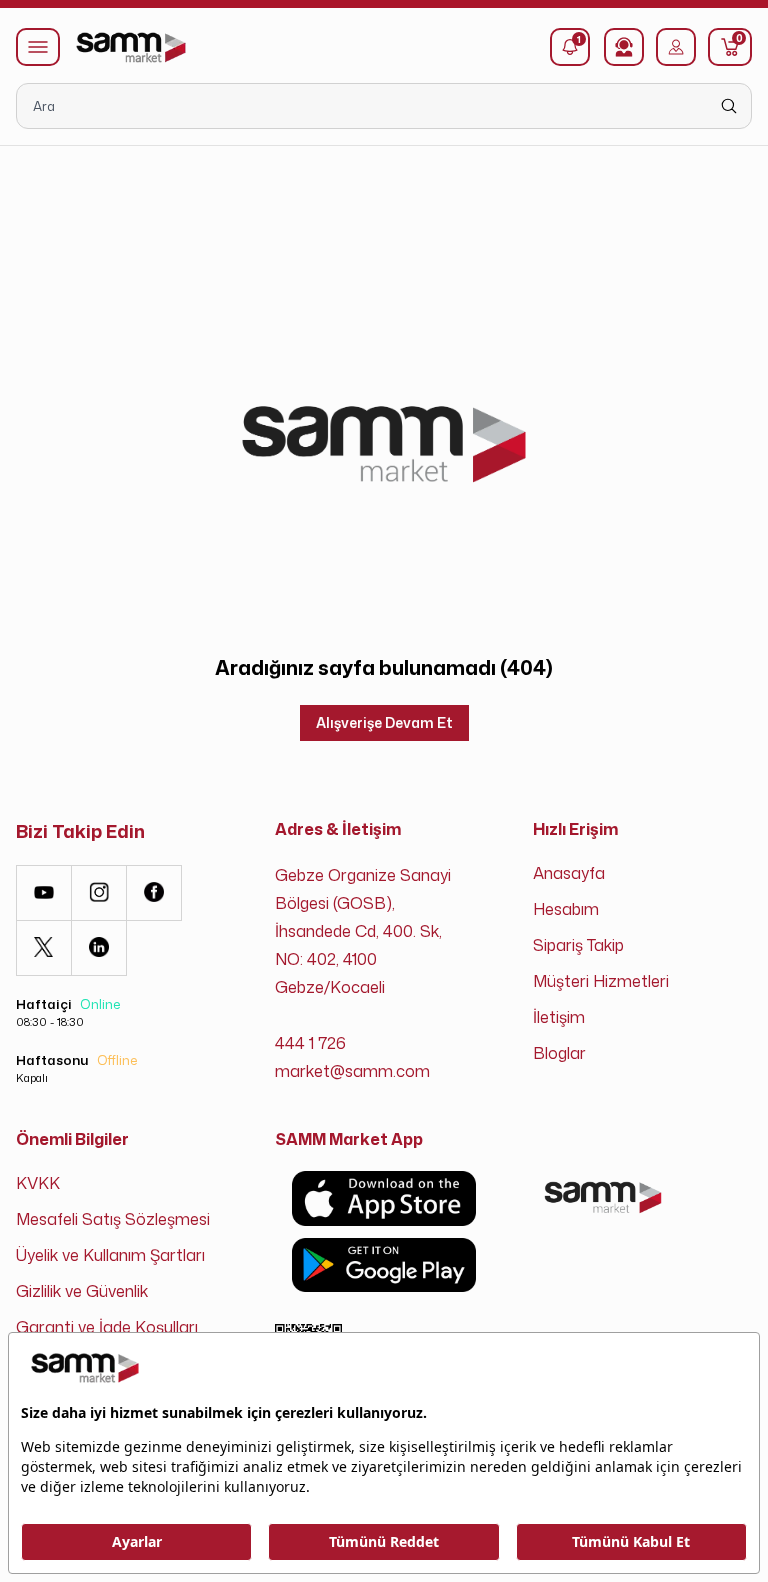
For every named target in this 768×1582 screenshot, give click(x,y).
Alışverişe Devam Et (384, 722)
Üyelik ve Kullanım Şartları (110, 1255)
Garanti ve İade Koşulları (107, 1327)
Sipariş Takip (578, 945)
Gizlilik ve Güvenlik (82, 1291)
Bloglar (559, 1053)
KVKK (38, 1183)
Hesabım (566, 909)
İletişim (559, 1017)
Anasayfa (569, 873)
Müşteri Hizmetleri (601, 981)
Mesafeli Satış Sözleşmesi (113, 1219)
